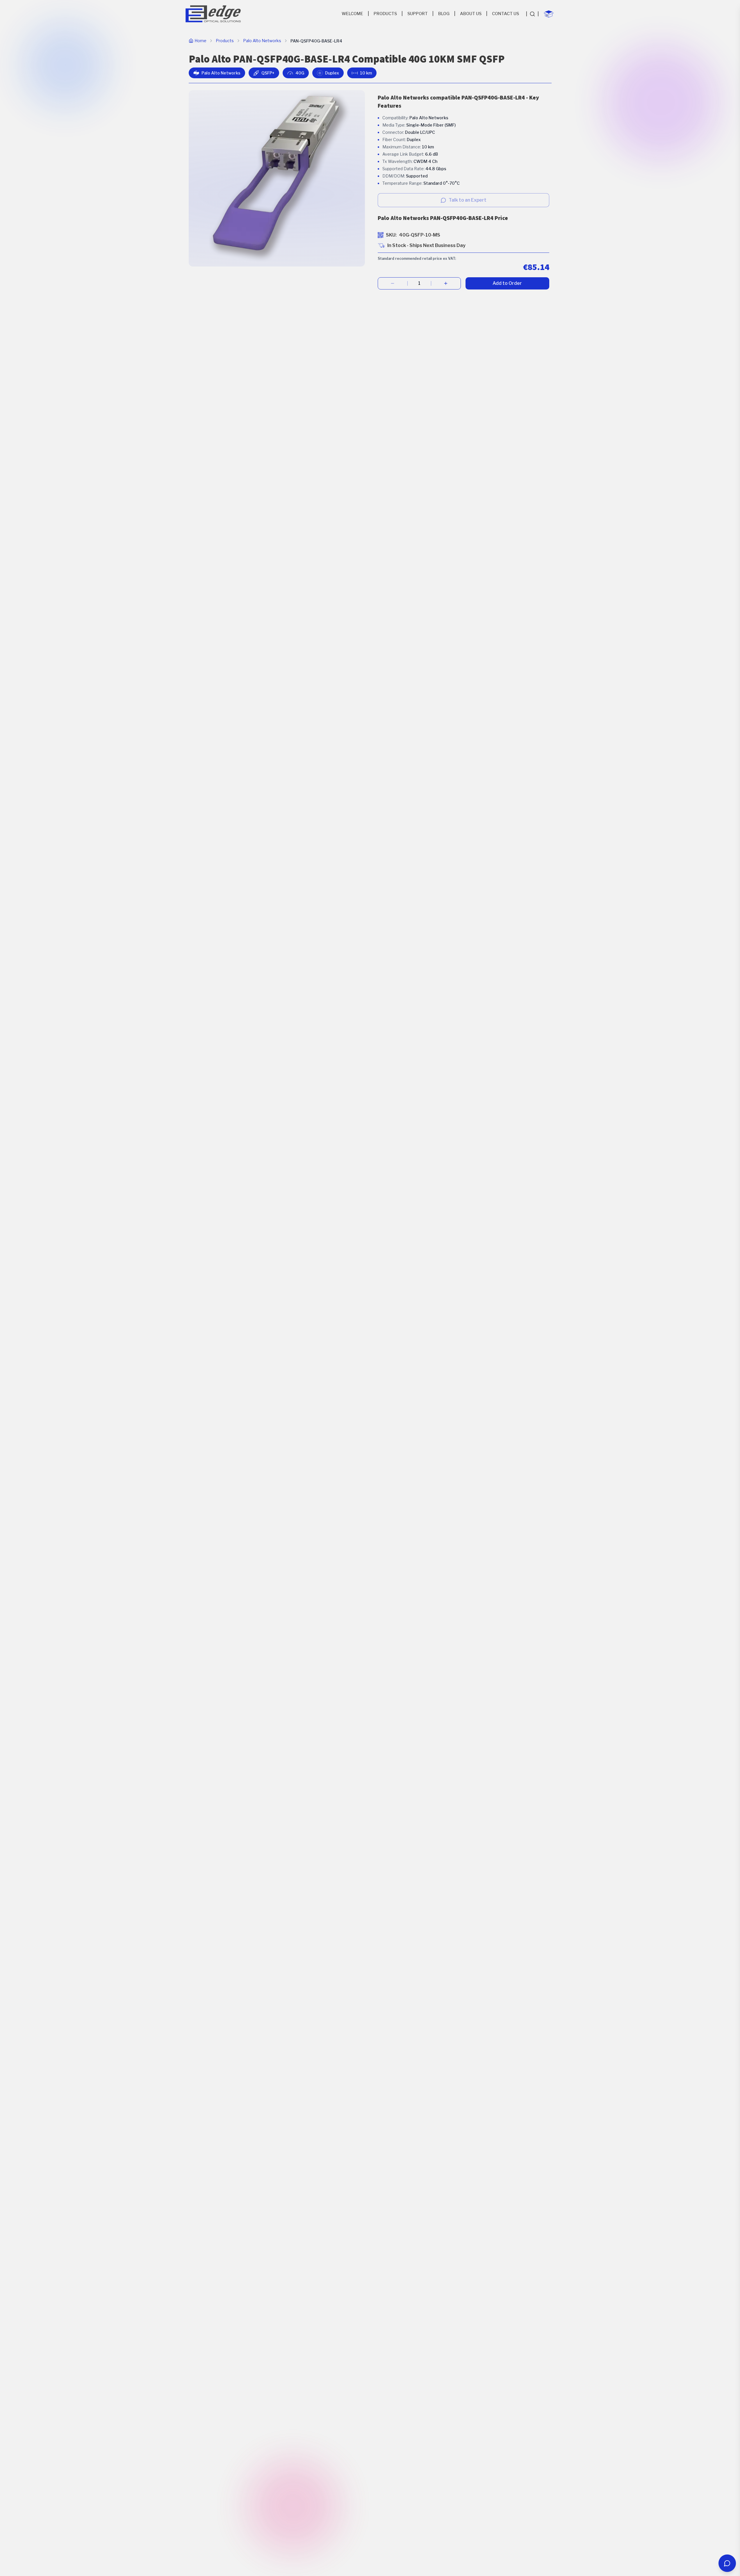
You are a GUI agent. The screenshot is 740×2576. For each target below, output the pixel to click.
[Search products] (532, 14)
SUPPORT (418, 14)
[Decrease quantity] (393, 283)
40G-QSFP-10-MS (420, 235)
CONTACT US (505, 14)
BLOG (444, 14)
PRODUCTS (385, 14)
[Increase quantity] (446, 283)
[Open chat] (727, 2563)
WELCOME (352, 14)
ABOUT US (471, 14)
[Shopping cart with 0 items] (549, 14)
